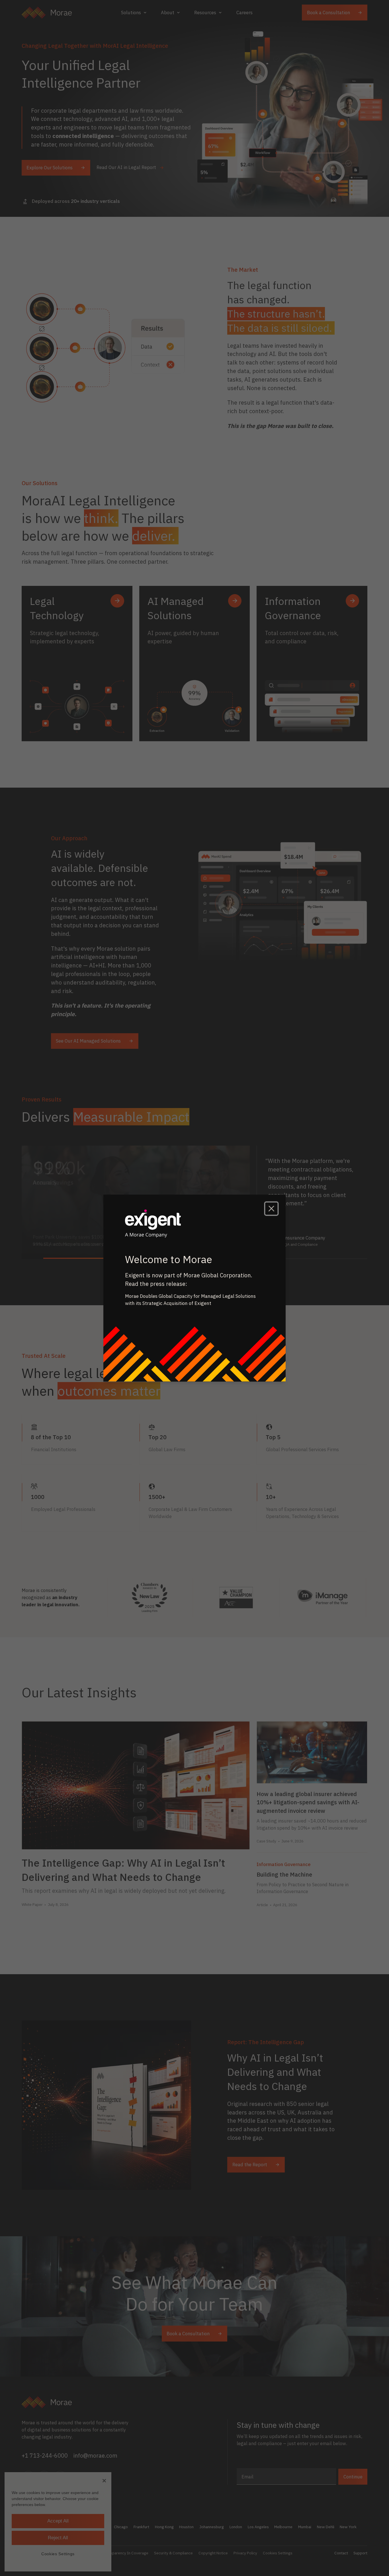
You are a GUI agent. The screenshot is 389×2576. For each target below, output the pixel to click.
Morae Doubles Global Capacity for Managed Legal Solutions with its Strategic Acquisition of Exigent (190, 1300)
